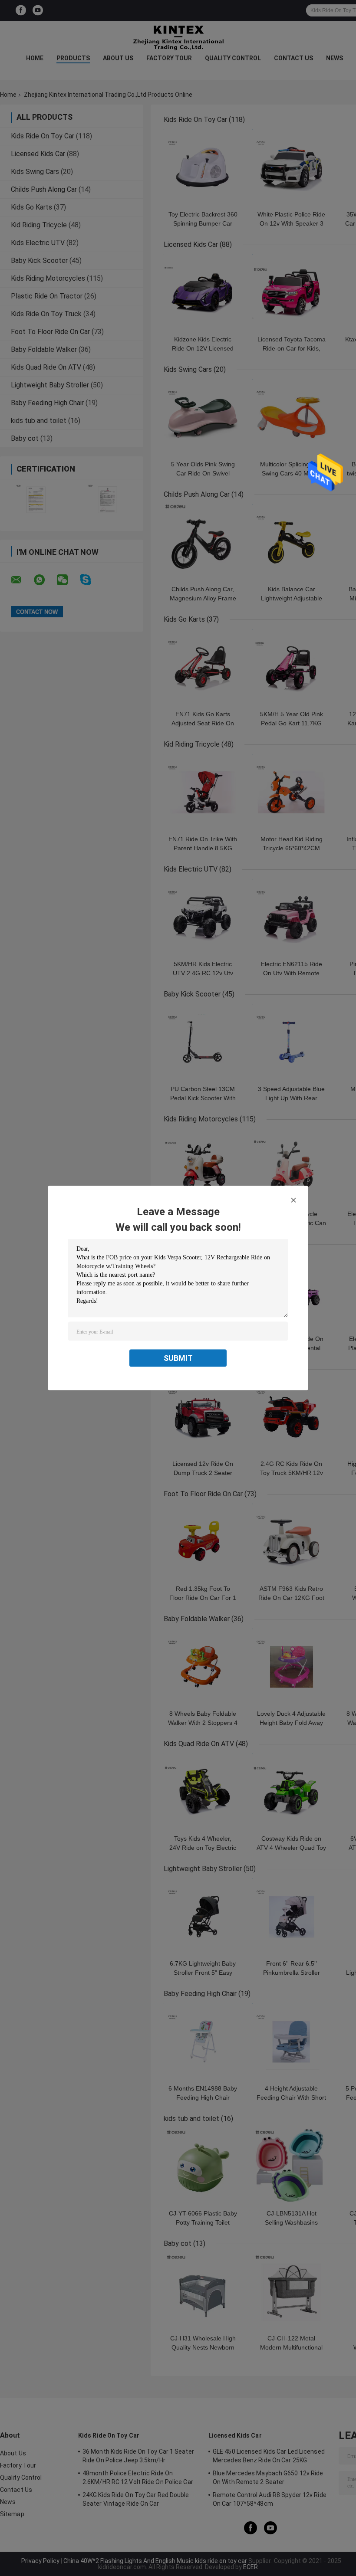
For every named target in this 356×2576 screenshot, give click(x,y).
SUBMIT (178, 1358)
